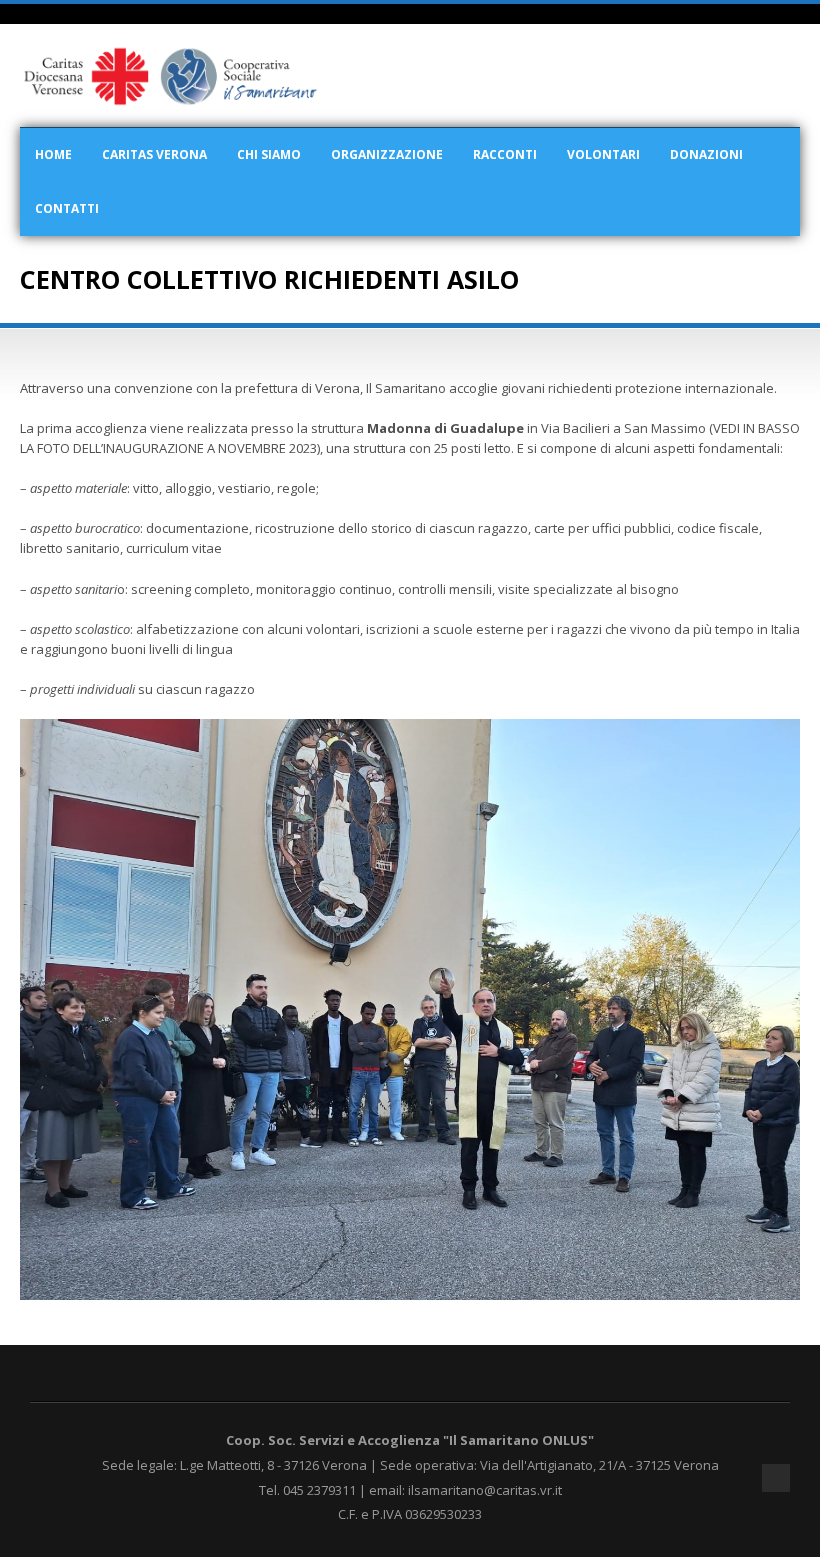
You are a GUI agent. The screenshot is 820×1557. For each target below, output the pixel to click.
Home (53, 154)
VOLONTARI (603, 154)
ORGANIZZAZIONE (387, 154)
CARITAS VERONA (154, 154)
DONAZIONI (706, 154)
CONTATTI (67, 208)
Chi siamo (269, 154)
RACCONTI (505, 154)
